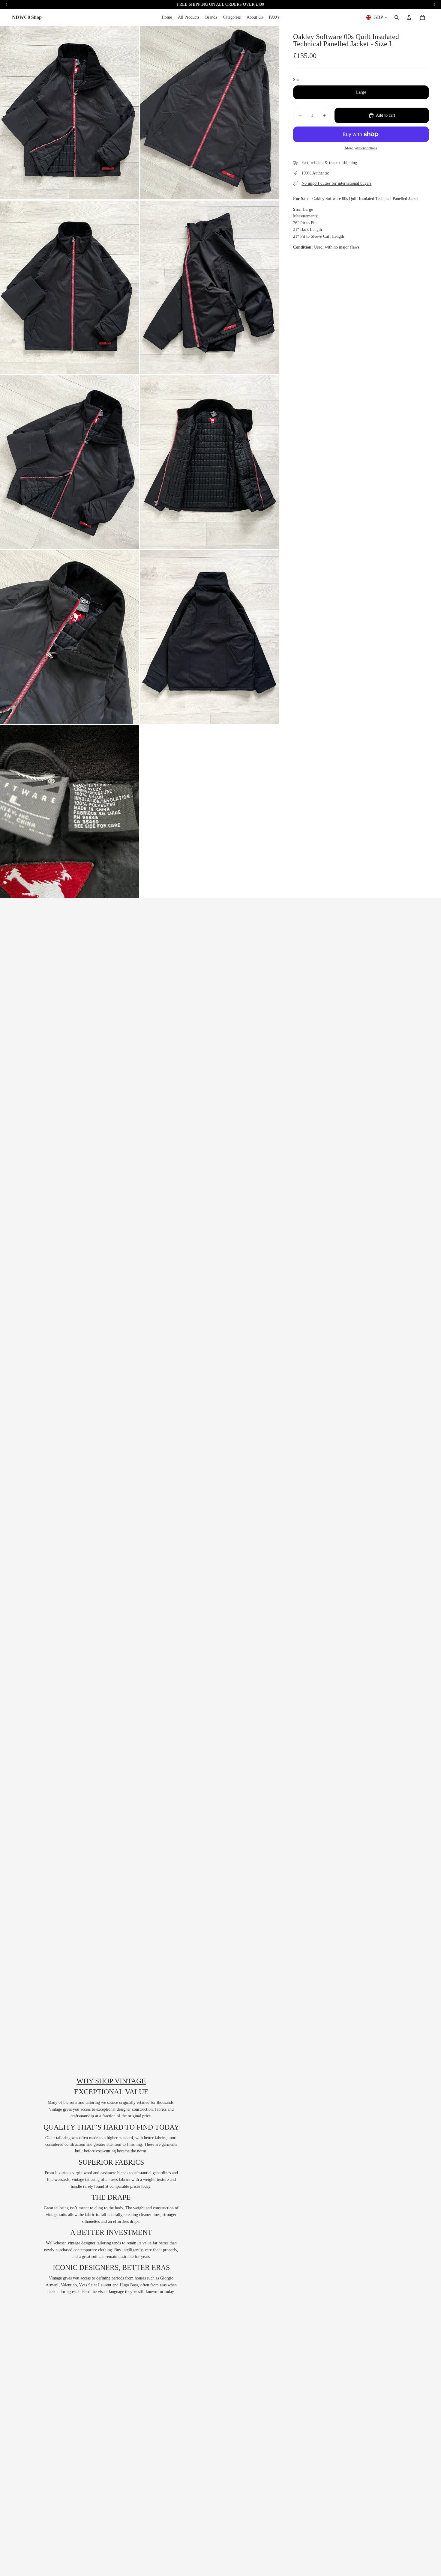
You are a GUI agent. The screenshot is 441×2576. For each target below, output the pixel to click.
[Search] (397, 17)
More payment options (361, 148)
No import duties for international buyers (336, 183)
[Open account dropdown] (409, 17)
